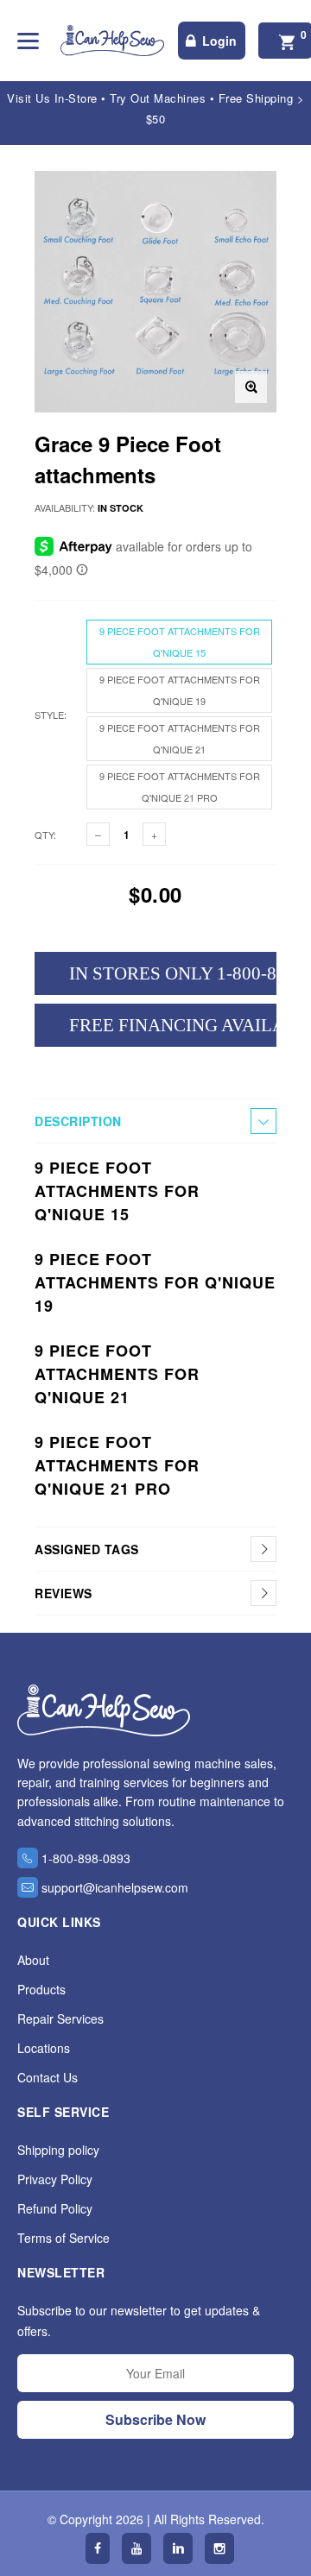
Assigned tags (87, 1549)
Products (41, 1989)
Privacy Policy (55, 2179)
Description (78, 1121)
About (33, 1960)
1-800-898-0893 (86, 1858)
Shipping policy (58, 2150)
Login (219, 41)
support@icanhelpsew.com (115, 1887)
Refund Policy (55, 2208)
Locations (44, 2048)
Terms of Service (63, 2238)
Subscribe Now (155, 2419)
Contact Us (48, 2077)
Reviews (63, 1593)
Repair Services (60, 2019)
